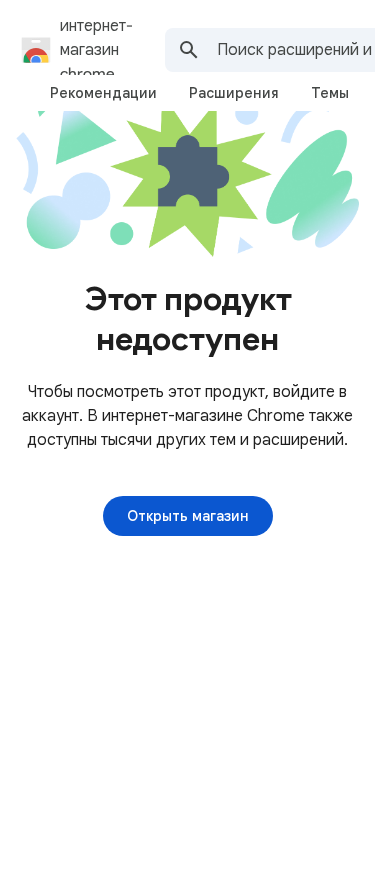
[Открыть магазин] (188, 516)
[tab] (103, 93)
